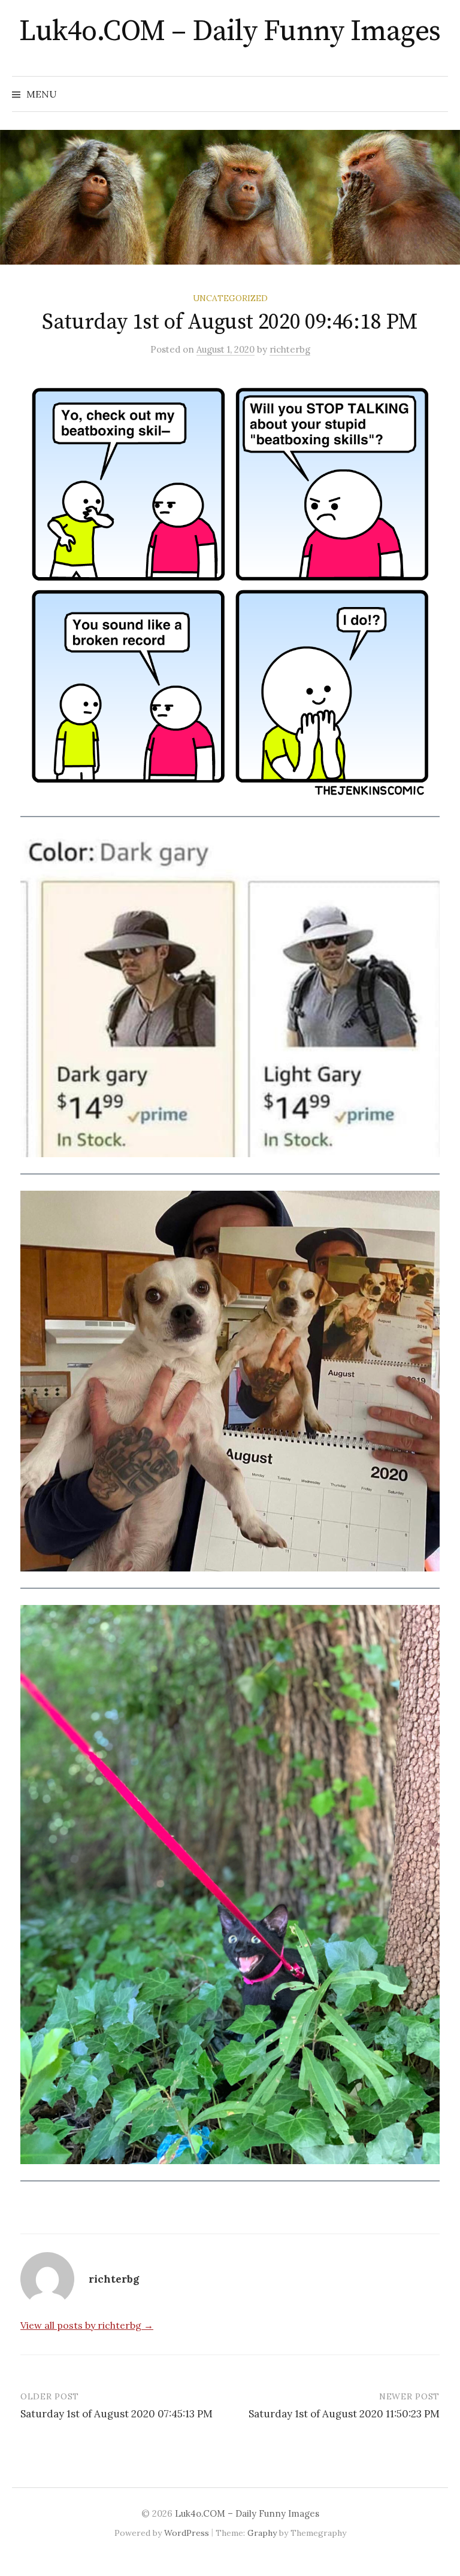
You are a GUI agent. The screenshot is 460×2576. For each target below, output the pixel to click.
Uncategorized (230, 298)
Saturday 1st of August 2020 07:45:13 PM (116, 2414)
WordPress (187, 2533)
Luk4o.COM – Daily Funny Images (230, 32)
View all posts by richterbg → (87, 2325)
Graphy (262, 2533)
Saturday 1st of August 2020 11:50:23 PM (344, 2414)
